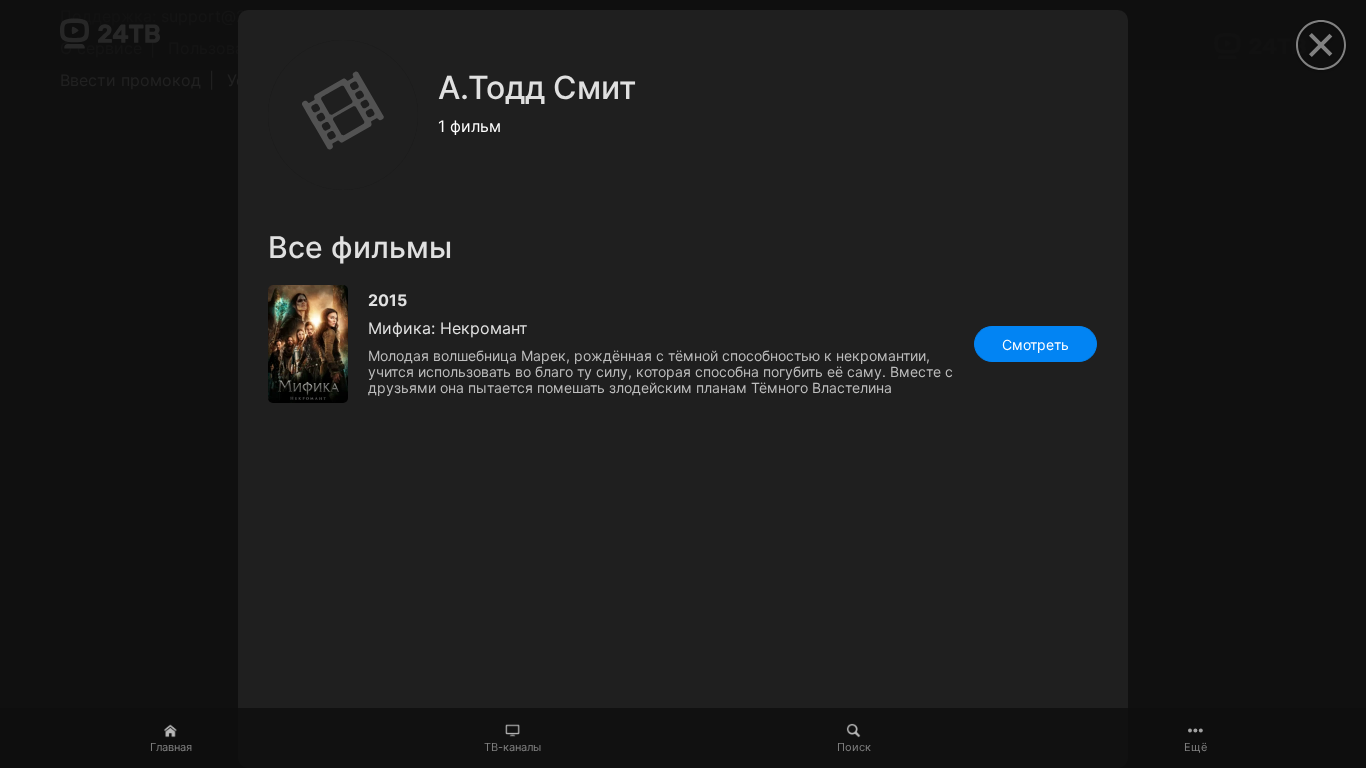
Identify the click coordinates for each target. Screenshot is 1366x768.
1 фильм (469, 126)
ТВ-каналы (512, 747)
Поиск (854, 747)
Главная (171, 747)
